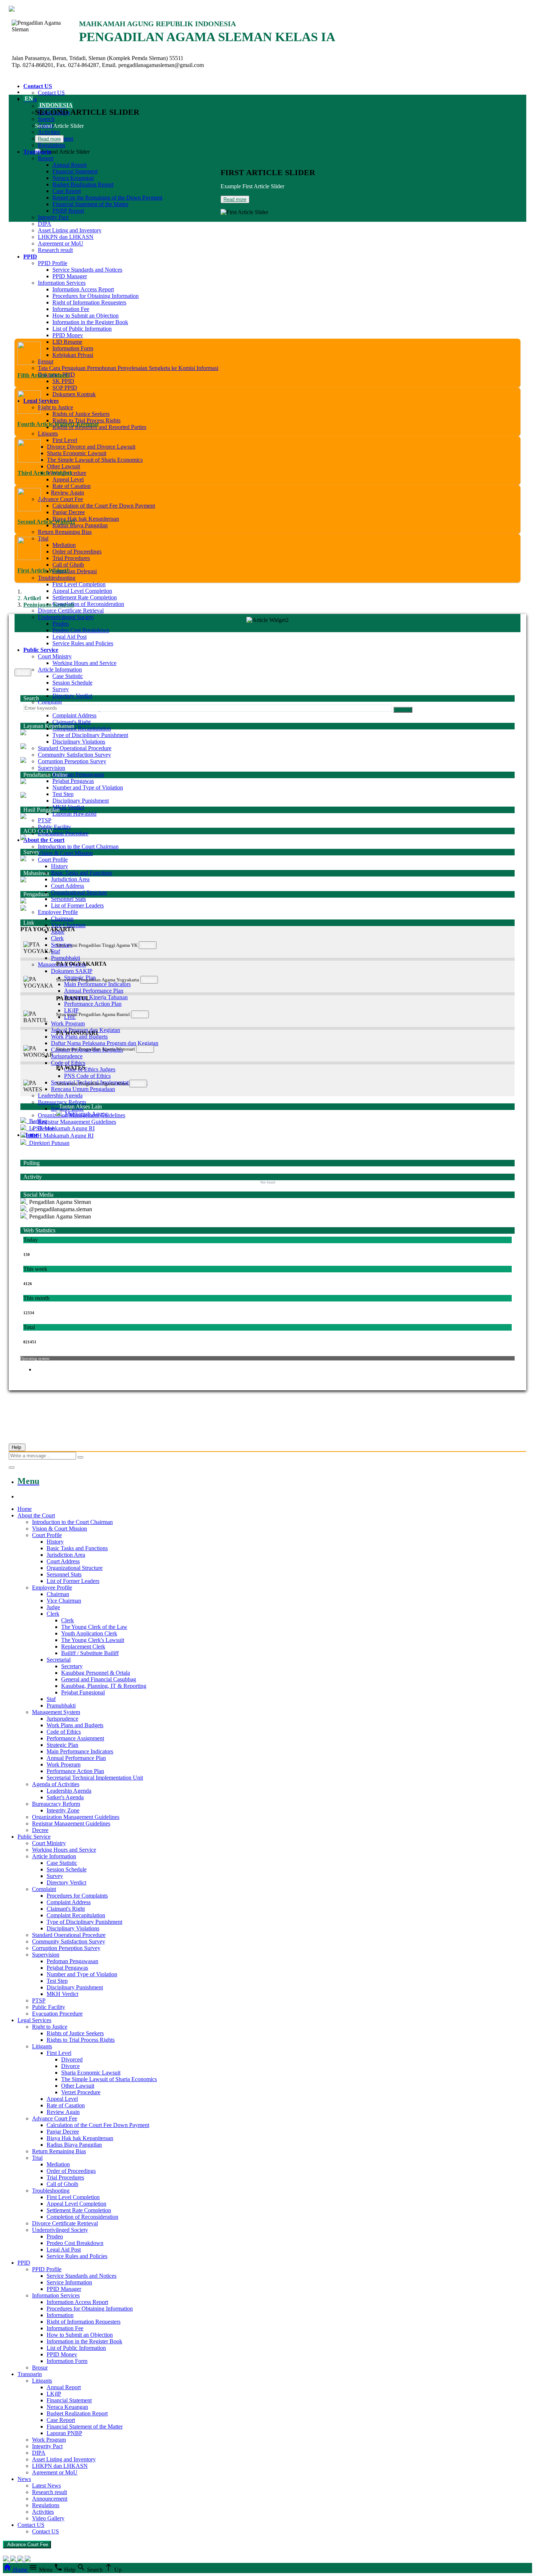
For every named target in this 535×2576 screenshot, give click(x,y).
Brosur (46, 361)
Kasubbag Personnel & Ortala (96, 1673)
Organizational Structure (79, 892)
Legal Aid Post (70, 637)
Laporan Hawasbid (74, 814)
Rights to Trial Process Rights (86, 420)
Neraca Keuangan (73, 178)
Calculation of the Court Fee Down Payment (104, 506)
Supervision (51, 768)
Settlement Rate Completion (85, 597)
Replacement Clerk (83, 1647)
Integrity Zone (63, 1810)
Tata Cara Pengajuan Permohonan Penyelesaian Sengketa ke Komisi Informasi (128, 368)
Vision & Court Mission (65, 853)
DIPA (45, 224)
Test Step (63, 794)
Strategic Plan (62, 1745)
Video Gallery (48, 2518)
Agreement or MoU (61, 243)
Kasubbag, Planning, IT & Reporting (104, 1686)
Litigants (48, 434)
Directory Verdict (72, 696)
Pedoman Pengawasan (78, 774)
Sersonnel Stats (68, 899)
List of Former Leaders (77, 905)
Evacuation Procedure (63, 833)
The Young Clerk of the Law (94, 1627)
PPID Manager (70, 276)
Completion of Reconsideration (88, 604)
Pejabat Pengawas (73, 781)
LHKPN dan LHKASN (66, 237)
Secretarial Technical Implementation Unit (95, 1778)
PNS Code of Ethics (87, 1076)
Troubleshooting (57, 578)
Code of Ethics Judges (90, 1069)
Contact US (51, 93)
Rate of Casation (72, 486)
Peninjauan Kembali (49, 605)
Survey (61, 689)
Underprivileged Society (66, 617)
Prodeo (61, 624)
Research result (55, 250)
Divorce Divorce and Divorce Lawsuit (91, 447)
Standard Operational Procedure (75, 748)
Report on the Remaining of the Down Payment (107, 198)
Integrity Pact (53, 217)
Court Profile (53, 860)
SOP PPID (65, 388)
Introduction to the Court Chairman (78, 846)
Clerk (57, 938)
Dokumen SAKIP (72, 971)
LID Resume (67, 342)
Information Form (73, 348)
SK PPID (63, 381)
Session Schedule (72, 683)
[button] (267, 929)
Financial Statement (75, 171)
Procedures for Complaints (77, 1896)
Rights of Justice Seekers (81, 414)
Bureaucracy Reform (62, 1102)
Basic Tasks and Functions (82, 873)
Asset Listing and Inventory (70, 230)
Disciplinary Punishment (81, 801)
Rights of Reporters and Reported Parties (99, 427)
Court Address (68, 886)
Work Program (68, 1023)
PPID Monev (68, 335)
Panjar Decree (69, 512)
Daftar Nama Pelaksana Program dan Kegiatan (105, 1043)
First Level (65, 440)
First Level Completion (79, 584)
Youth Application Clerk (89, 1633)
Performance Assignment (75, 1738)
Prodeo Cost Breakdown (81, 630)
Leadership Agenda (60, 1096)
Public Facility (54, 827)
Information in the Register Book (84, 2341)
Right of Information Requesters (89, 302)
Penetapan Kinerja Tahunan (96, 997)
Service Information (69, 2282)
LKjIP (54, 2394)
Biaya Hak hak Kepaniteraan (86, 519)
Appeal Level (68, 479)
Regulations (51, 145)
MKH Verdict (68, 807)
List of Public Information (76, 2348)
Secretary (72, 1666)
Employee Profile (58, 912)
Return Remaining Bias (65, 532)
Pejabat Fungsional (83, 1692)
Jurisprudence (67, 1056)
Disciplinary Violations (79, 742)
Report (46, 158)
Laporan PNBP (64, 2433)
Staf (56, 951)
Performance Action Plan (93, 1004)
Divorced (72, 2059)
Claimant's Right (72, 722)
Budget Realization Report (83, 184)
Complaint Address (74, 715)
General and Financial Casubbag (99, 1679)
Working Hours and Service (84, 663)
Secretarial (59, 1660)
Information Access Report (83, 289)
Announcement (50, 2499)
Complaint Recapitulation (82, 728)
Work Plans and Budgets (79, 1037)
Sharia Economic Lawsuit (77, 453)
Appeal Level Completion (82, 591)
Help (17, 1447)
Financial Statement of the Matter (90, 204)
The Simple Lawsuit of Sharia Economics (95, 460)
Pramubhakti (66, 958)
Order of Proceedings (77, 552)
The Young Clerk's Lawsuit (93, 1640)
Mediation (64, 545)
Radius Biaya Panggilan (80, 525)
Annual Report (70, 165)
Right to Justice (56, 407)
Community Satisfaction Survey (74, 755)
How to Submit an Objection (86, 316)
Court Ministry (55, 656)
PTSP (45, 820)
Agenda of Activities (56, 1784)
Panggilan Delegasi (75, 571)
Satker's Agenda (65, 1797)
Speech (46, 119)
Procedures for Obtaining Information (96, 296)
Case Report (67, 191)
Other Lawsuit (64, 466)
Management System (56, 1712)
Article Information (60, 669)
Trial (43, 538)
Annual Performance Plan (94, 991)
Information (60, 2315)
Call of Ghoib (68, 565)
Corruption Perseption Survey (72, 761)
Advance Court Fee (60, 499)
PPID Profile (53, 263)
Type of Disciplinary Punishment (90, 735)
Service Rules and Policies (83, 643)
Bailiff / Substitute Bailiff (90, 1653)
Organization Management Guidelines (76, 1817)
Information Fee (71, 309)
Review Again (68, 493)
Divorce (70, 2066)
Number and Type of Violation (88, 787)
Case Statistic (68, 676)
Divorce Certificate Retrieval (71, 610)
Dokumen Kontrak (74, 394)
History (60, 866)
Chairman (62, 919)
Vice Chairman (68, 925)
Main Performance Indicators (97, 984)
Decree (40, 1830)
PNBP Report (68, 211)
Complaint (50, 702)
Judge (53, 1607)
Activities (49, 132)
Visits (148, 945)
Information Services (62, 283)
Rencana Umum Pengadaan (83, 1089)
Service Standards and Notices (87, 270)
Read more (49, 139)
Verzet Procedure (81, 2092)
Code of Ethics (68, 1063)
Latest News (46, 2486)
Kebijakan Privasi (73, 355)
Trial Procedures (71, 558)
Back (23, 672)
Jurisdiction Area (70, 879)
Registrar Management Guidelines (77, 1122)
